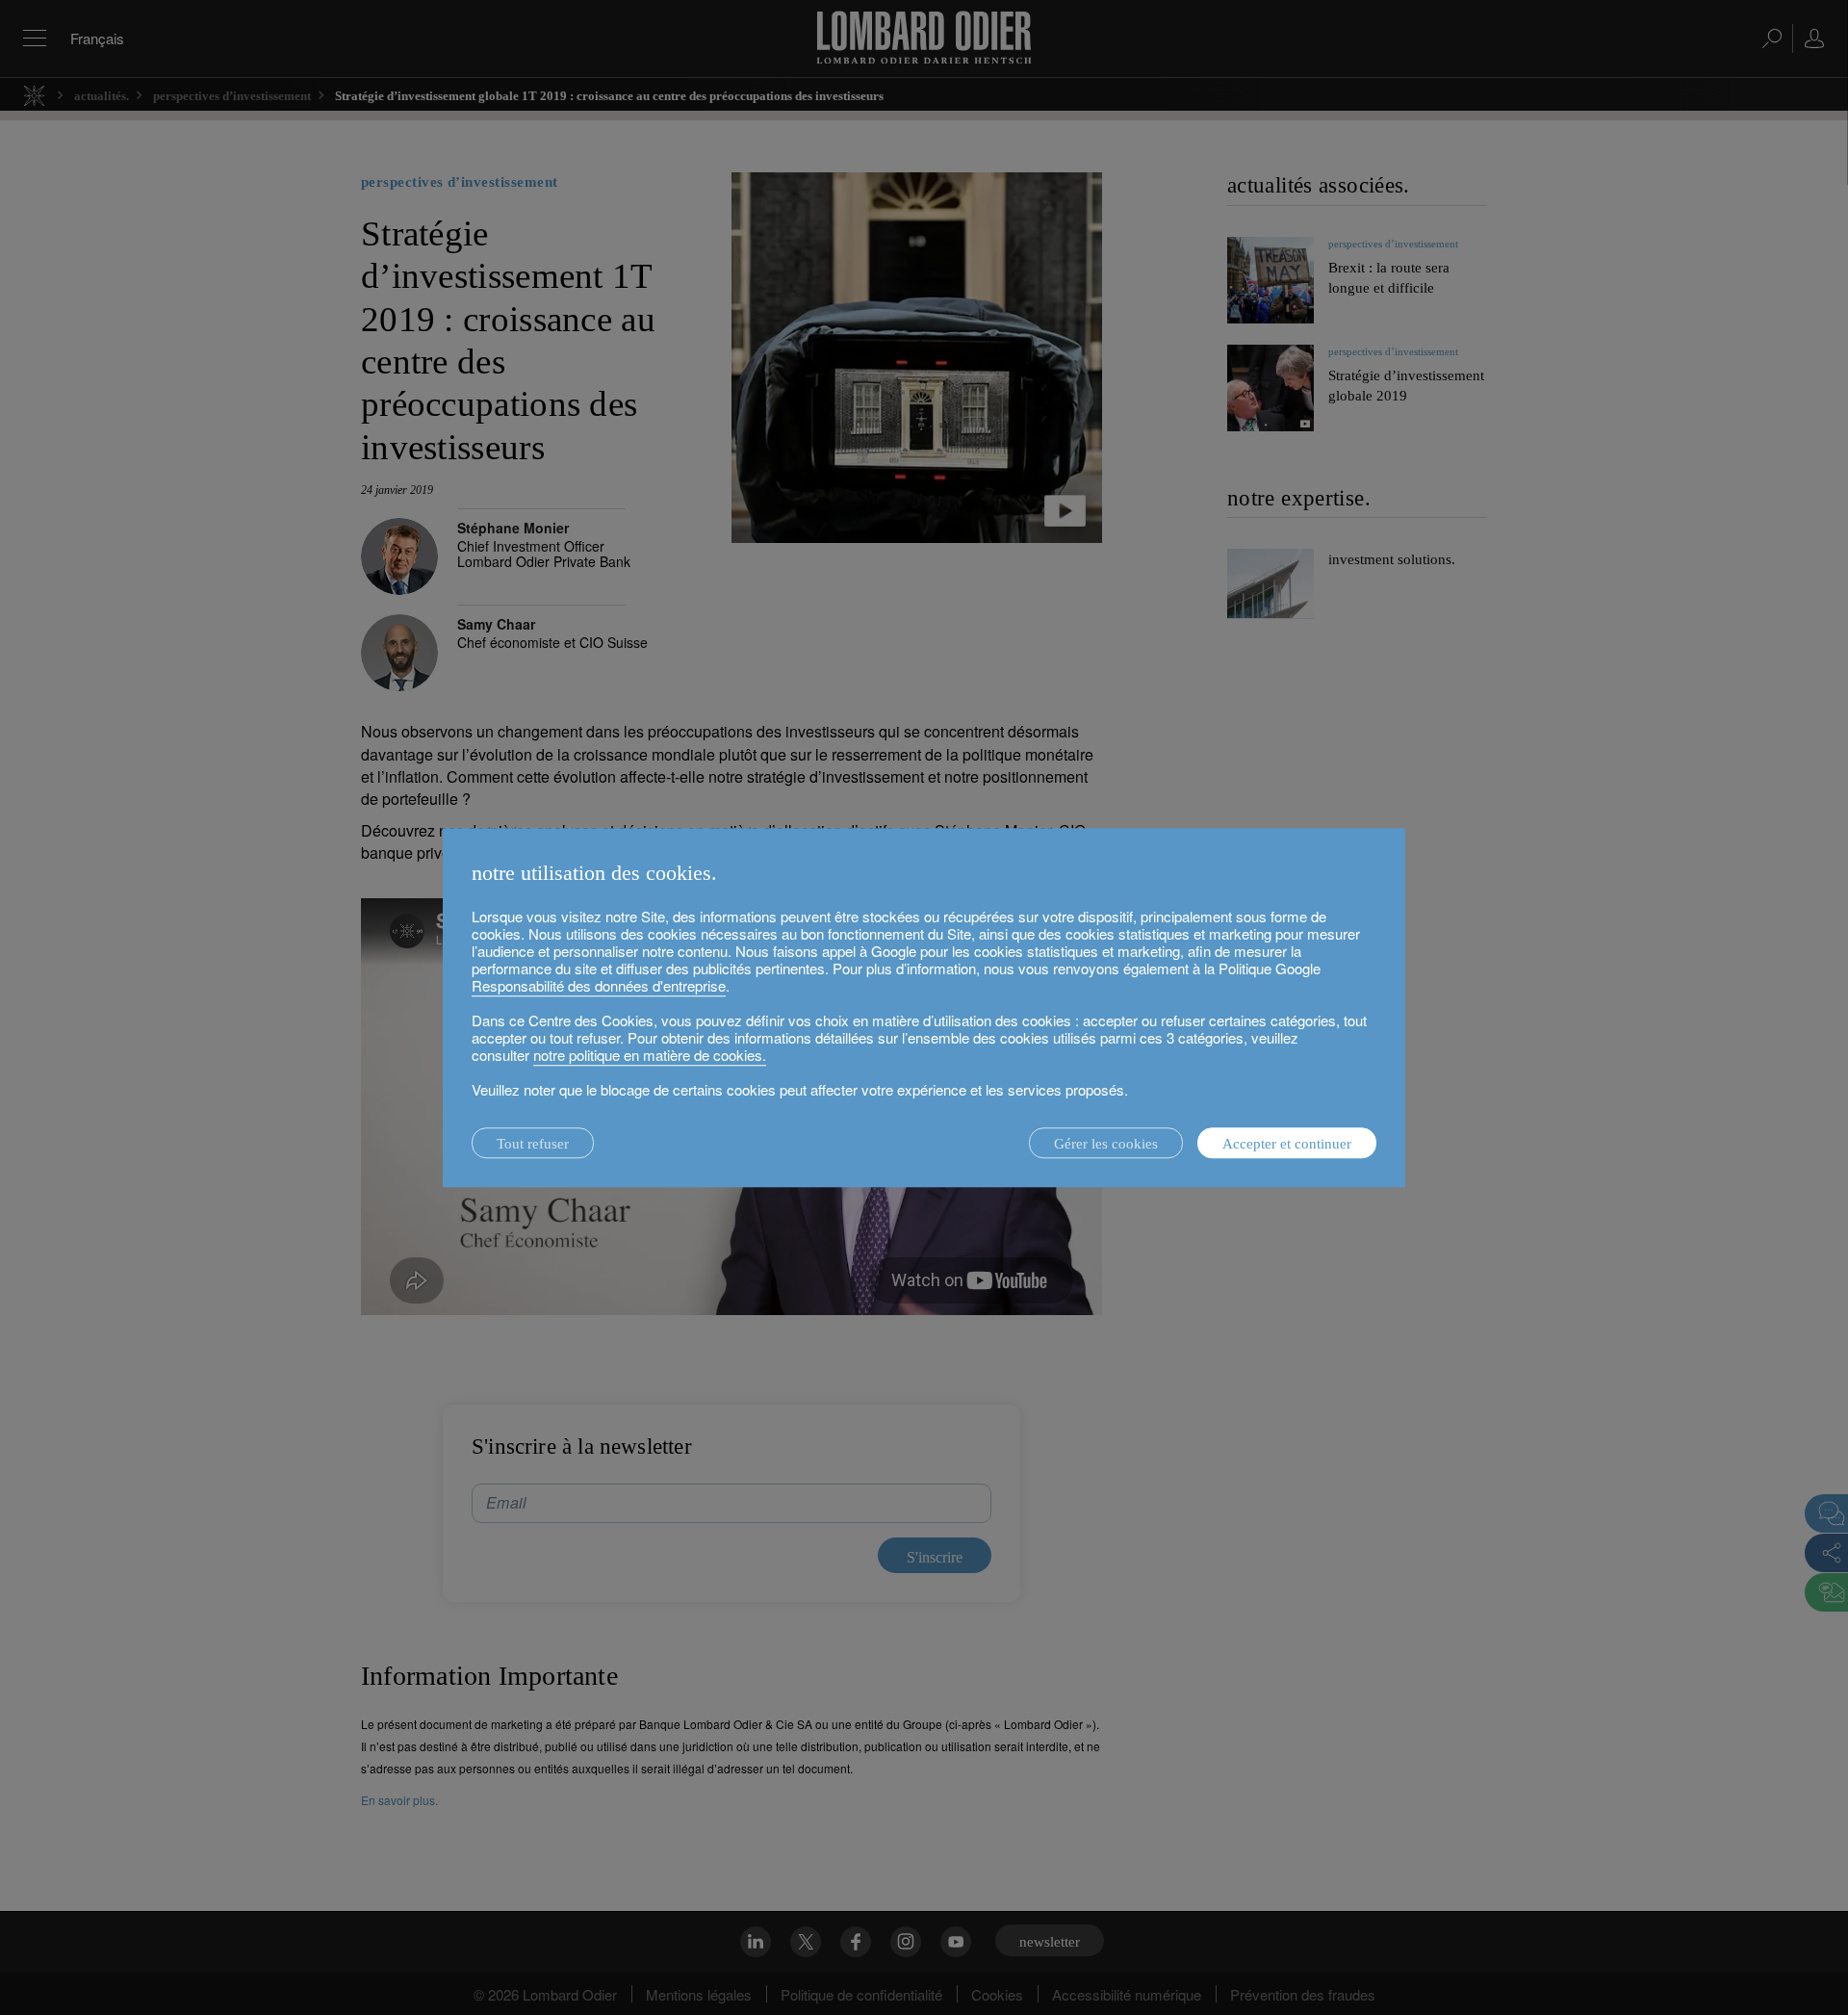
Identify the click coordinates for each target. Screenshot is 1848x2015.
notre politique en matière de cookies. (650, 1055)
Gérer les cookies (1106, 1144)
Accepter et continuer (1287, 1144)
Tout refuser (533, 1144)
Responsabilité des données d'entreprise (599, 985)
